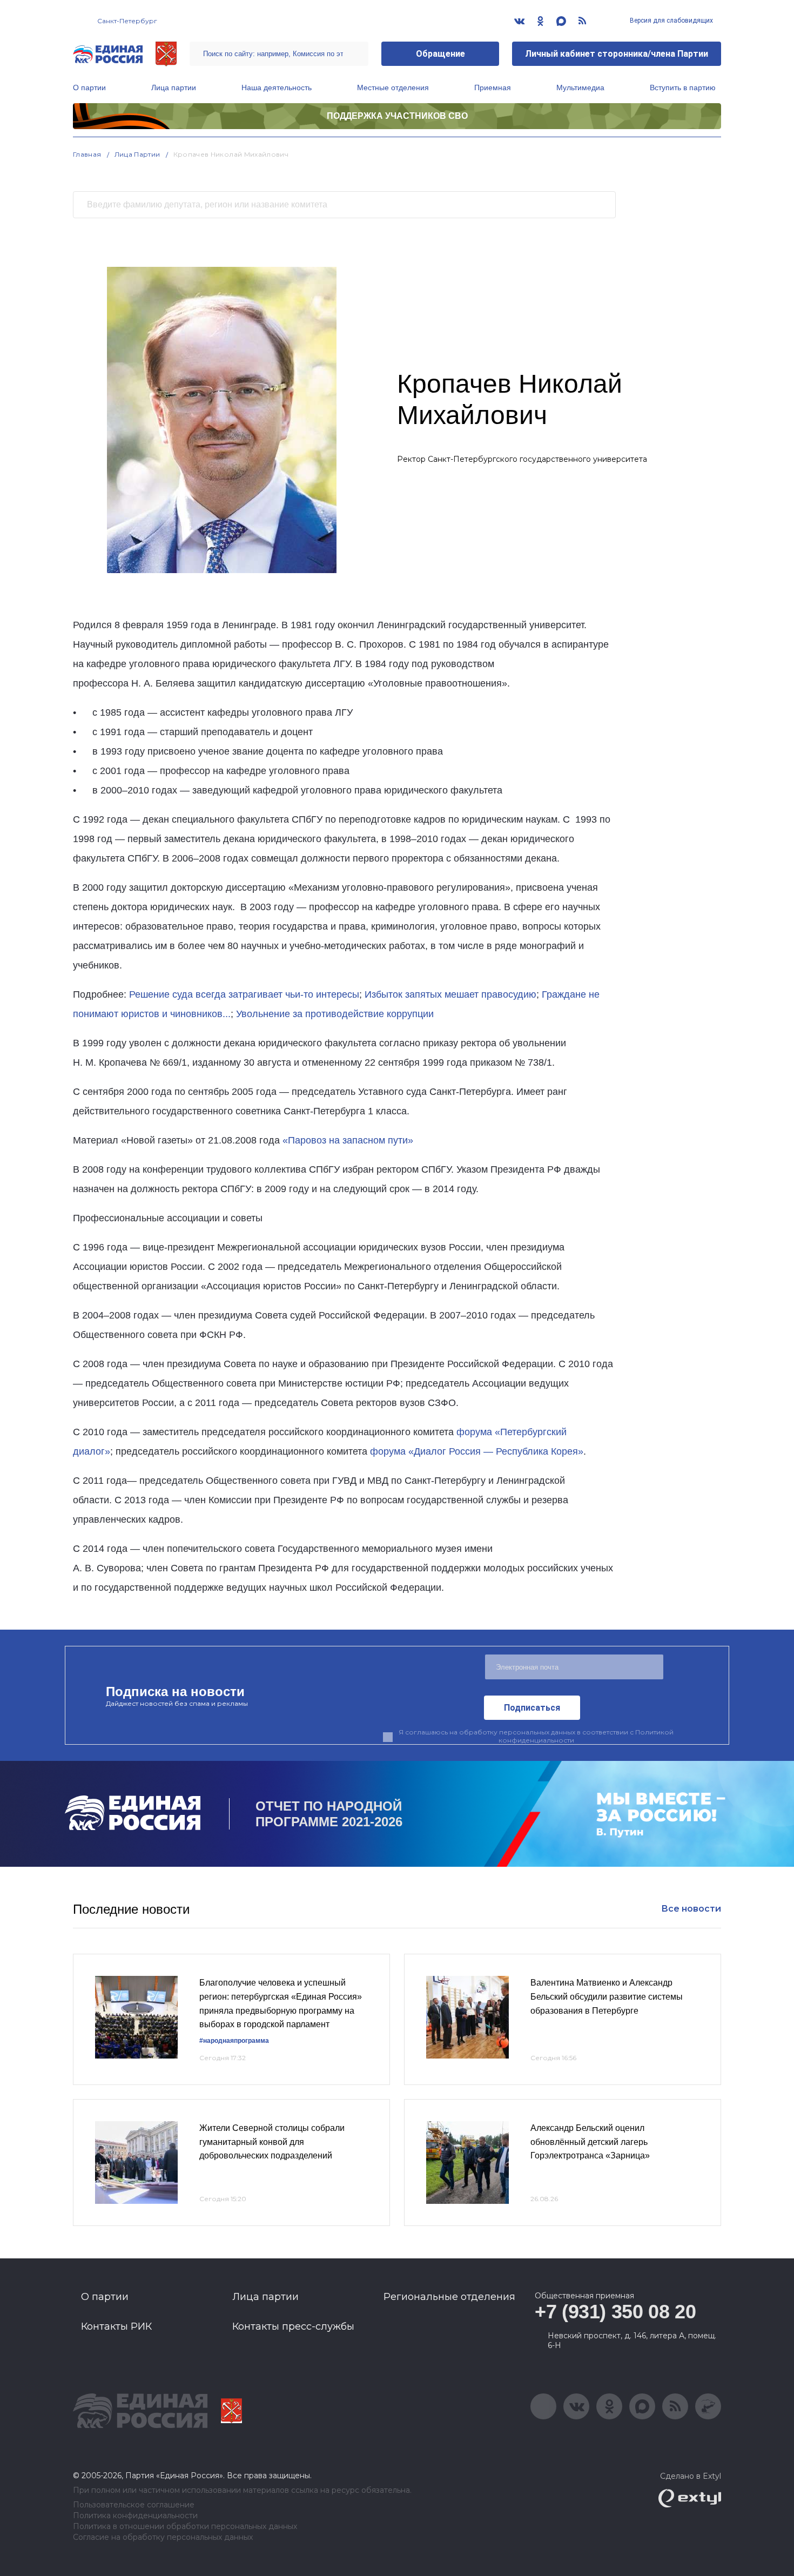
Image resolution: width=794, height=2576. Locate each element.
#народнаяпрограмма (234, 2041)
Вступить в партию (683, 88)
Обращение (440, 54)
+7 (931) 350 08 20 (615, 2312)
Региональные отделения (449, 2297)
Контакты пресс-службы (293, 2326)
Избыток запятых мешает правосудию (450, 994)
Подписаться (532, 1708)
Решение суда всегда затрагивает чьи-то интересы (244, 994)
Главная (87, 154)
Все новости (691, 1909)
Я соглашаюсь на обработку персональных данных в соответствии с (536, 1736)
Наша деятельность (277, 88)
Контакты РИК (116, 2326)
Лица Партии (137, 154)
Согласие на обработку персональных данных (163, 2537)
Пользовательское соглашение (134, 2505)
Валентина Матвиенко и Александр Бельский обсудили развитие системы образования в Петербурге (607, 1996)
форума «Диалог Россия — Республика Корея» (477, 1451)
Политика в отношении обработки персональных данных (185, 2527)
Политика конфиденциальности (135, 2516)
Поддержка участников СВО (397, 116)
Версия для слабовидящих (671, 21)
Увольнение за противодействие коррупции (335, 1014)
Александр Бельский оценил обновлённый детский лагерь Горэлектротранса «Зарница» (590, 2142)
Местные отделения (393, 88)
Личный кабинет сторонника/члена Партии (617, 54)
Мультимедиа (580, 88)
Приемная (493, 88)
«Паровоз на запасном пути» (348, 1140)
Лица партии (174, 88)
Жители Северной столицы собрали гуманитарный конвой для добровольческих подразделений (272, 2142)
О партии (89, 88)
